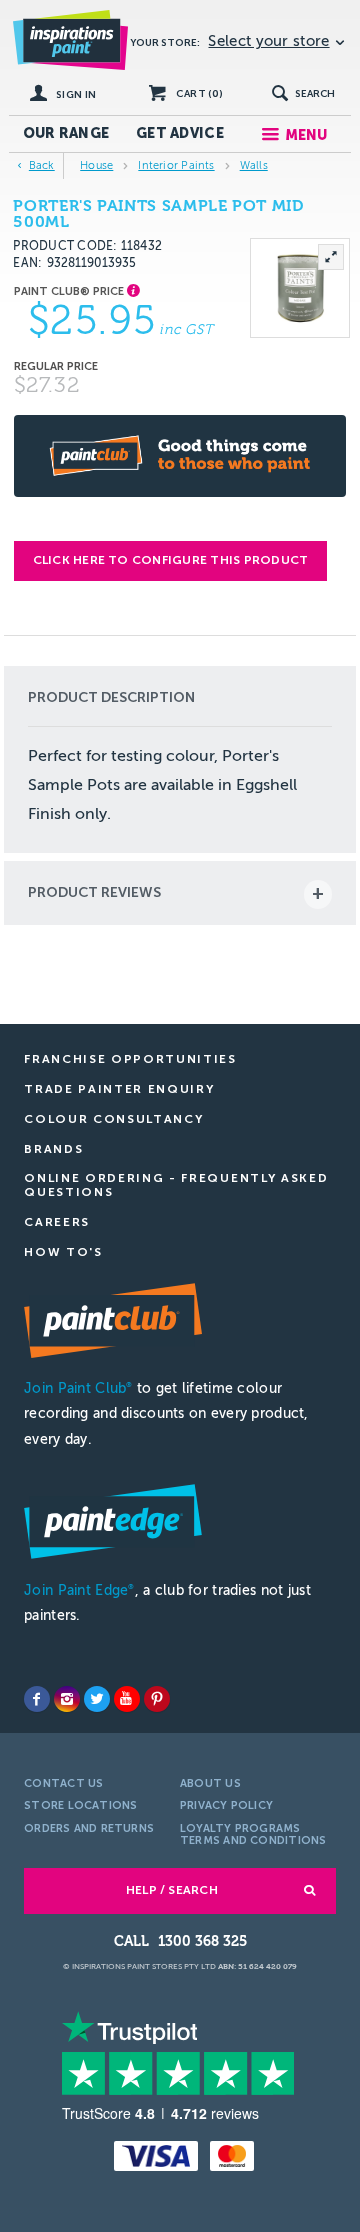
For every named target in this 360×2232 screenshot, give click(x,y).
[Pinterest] (157, 1699)
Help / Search (172, 1890)
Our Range (66, 133)
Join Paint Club (78, 1388)
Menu (306, 135)
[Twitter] (97, 1699)
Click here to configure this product (171, 560)
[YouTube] (127, 1699)
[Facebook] (37, 1699)
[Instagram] (67, 1699)
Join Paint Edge (79, 1590)
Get (180, 133)
